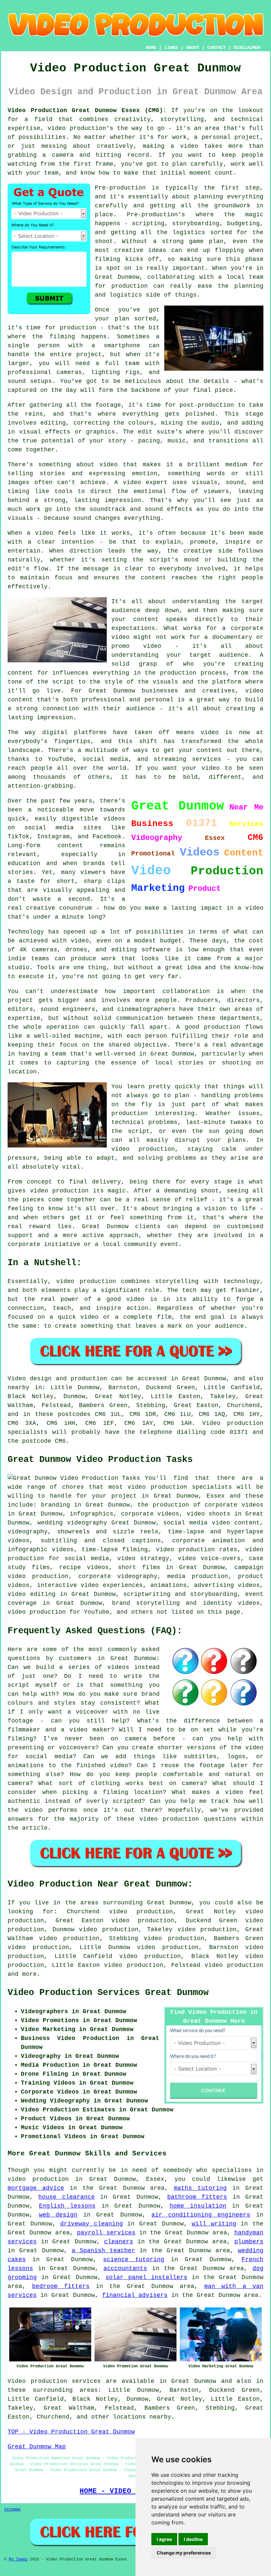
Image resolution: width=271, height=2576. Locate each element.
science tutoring (134, 2260)
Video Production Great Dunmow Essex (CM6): (87, 110)
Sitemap (12, 2510)
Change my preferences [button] (184, 2553)
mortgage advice (36, 2188)
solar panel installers (146, 2277)
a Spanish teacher (103, 2251)
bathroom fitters (197, 2197)
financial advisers (135, 2295)
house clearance (66, 2197)
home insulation (198, 2206)
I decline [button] (193, 2539)
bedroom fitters (61, 2286)
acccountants (125, 2268)
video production (234, 1965)
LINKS (171, 48)
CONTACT (216, 48)
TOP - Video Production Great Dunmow (71, 2432)
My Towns (18, 2559)
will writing (214, 2224)
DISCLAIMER (247, 48)
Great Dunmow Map (37, 2447)
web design (58, 2215)
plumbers (249, 2242)
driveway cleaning (92, 2224)
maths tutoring (200, 2188)
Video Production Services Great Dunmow (108, 1993)
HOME (151, 48)
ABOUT (193, 48)
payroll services (106, 2233)
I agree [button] (164, 2539)
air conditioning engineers (201, 2215)
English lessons (67, 2206)
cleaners (119, 2242)
